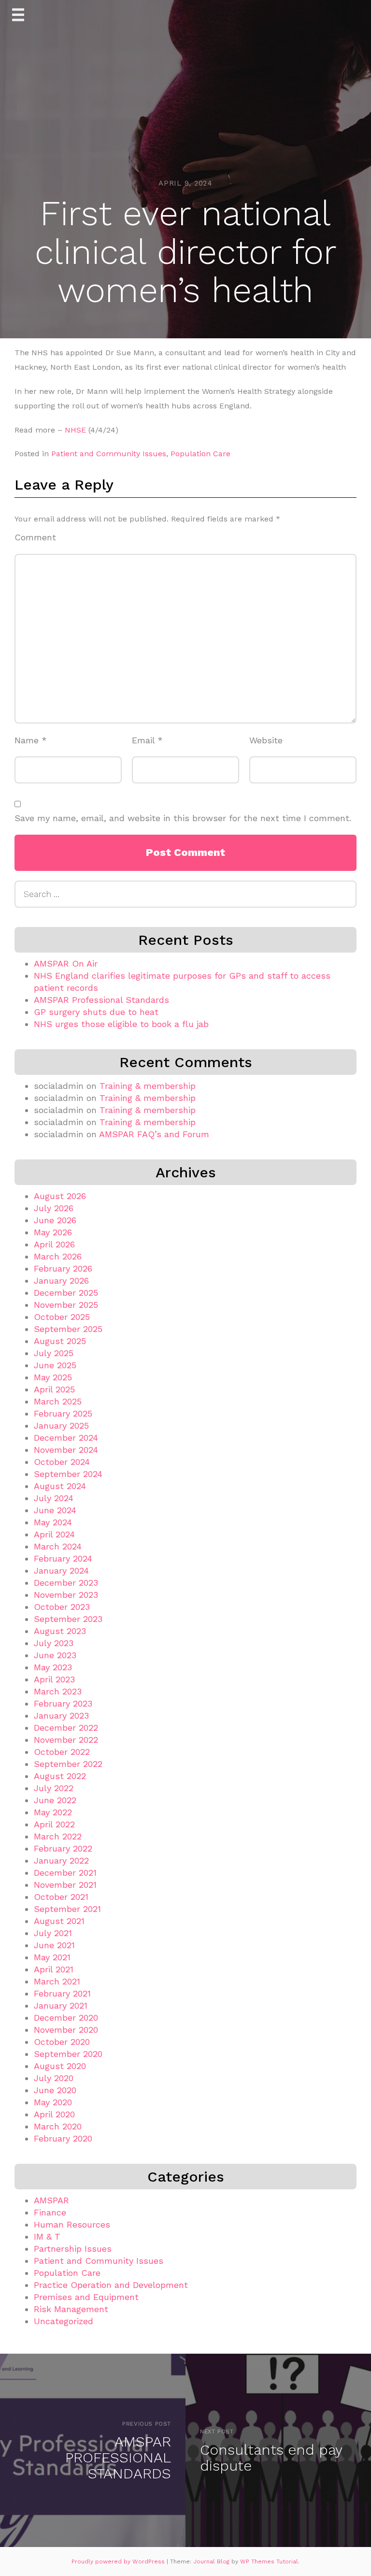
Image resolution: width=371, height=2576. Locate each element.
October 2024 (62, 1462)
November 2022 (66, 1740)
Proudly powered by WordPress (119, 2562)
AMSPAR (51, 2200)
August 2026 (60, 1196)
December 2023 (66, 1583)
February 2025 (63, 1413)
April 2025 (54, 1389)
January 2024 (61, 1570)
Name (31, 740)
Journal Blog (212, 2562)
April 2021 (54, 1969)
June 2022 (55, 1800)
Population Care (200, 454)
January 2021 (61, 2005)
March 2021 (57, 1981)
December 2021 (65, 1873)
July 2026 (54, 1208)
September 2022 (68, 1764)
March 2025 (58, 1401)
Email (147, 740)
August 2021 (59, 1921)
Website (266, 740)
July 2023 (54, 1643)
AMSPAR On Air (66, 963)
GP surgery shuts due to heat (96, 1012)
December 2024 (66, 1438)
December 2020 (66, 2018)
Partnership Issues (73, 2249)
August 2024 (60, 1486)
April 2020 (54, 2114)
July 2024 (54, 1498)
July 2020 (54, 2078)
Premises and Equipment (86, 2297)
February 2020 (63, 2138)
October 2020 (62, 2042)
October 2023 (62, 1607)
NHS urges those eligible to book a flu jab (121, 1024)
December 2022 (66, 1728)
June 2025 (55, 1365)
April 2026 (54, 1244)
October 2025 (62, 1317)
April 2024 (54, 1534)
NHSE (75, 430)
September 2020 (68, 2054)
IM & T (47, 2236)
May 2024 (53, 1522)
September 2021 (67, 1909)
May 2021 (52, 1957)
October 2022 (62, 1752)
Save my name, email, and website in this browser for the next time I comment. (183, 818)
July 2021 (53, 1933)
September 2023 (68, 1619)
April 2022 (54, 1824)
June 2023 (55, 1655)
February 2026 (63, 1268)
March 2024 (58, 1546)
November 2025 (66, 1305)
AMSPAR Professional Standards (101, 1000)
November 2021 (65, 1885)
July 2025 (54, 1353)
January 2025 (61, 1425)
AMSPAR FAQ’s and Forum (154, 1134)
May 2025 (53, 1377)
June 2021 (54, 1945)
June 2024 (55, 1510)
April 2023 (54, 1679)
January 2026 (61, 1281)
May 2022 (53, 1812)
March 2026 (58, 1256)
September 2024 (68, 1474)
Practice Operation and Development (111, 2285)
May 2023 (53, 1667)
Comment (35, 537)
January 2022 (61, 1860)
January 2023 (61, 1715)
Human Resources (72, 2224)
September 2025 (68, 1329)
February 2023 (63, 1703)
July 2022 (54, 1788)
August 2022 (60, 1776)
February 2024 (63, 1558)
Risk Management (71, 2309)
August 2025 (60, 1341)
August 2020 (60, 2066)
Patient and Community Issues (109, 454)
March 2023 (58, 1691)
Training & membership (148, 1086)
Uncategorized (64, 2321)
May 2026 (53, 1232)
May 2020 (53, 2102)
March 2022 (58, 1836)
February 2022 (63, 1848)
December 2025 (66, 1293)
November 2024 (66, 1450)
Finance (50, 2212)
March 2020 (58, 2126)
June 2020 (55, 2090)
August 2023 (60, 1631)
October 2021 (61, 1897)
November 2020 (66, 2030)
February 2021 (62, 1993)
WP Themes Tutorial (269, 2562)
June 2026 (55, 1220)
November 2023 (66, 1595)
